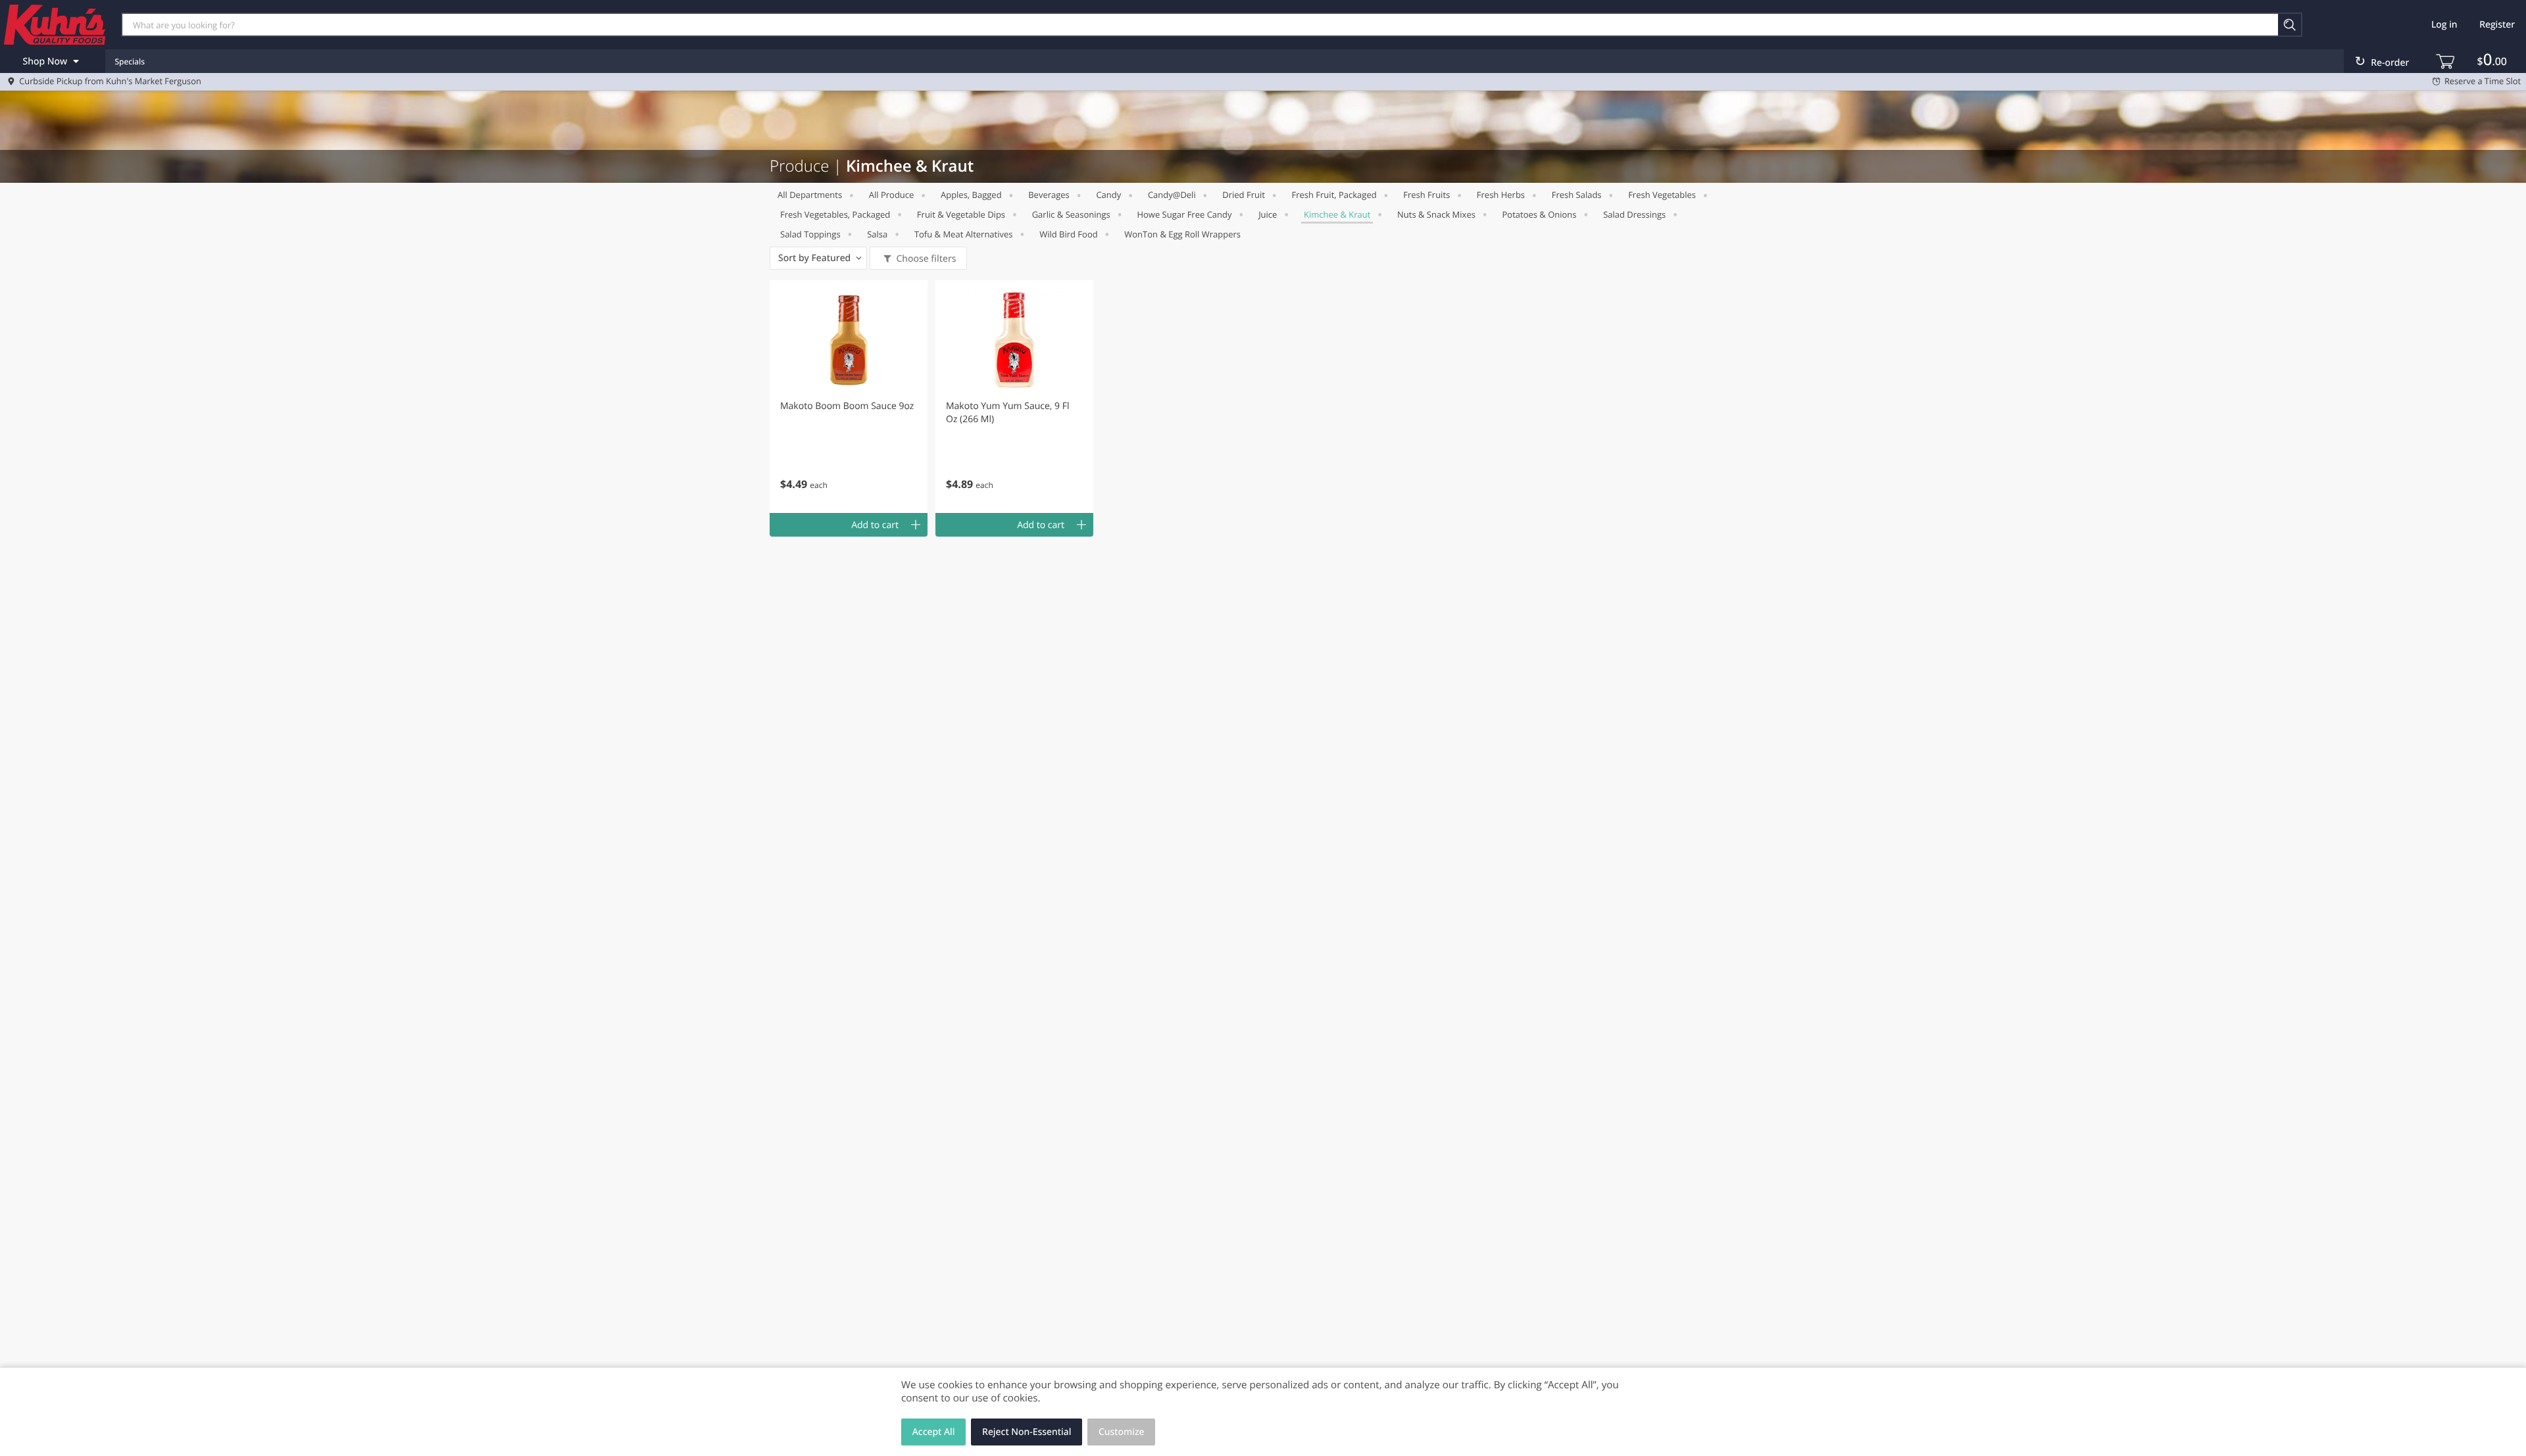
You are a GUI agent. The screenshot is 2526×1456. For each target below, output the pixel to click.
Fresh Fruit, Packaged (1334, 195)
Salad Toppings (810, 234)
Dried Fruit (1244, 195)
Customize (1122, 1432)
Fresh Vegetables (1662, 195)
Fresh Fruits (1426, 195)
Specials (130, 61)
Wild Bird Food (1069, 234)
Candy (1108, 195)
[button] (849, 397)
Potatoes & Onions (1540, 214)
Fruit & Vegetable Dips (961, 214)
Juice (1268, 214)
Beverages (1049, 195)
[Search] (2290, 25)
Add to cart (875, 525)
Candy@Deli (1172, 195)
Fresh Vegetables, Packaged (835, 214)
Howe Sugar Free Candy (1184, 214)
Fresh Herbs (1501, 195)
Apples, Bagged (971, 195)
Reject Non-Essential (1027, 1432)
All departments (810, 195)
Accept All (934, 1432)
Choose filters (926, 259)
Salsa (877, 234)
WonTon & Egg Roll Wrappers (1182, 234)
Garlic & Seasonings (1071, 214)
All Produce (892, 195)
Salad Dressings (1634, 214)
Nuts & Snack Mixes (1436, 214)
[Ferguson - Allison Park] (55, 24)
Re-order (2390, 63)
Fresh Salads (1577, 195)
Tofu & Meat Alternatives (964, 234)
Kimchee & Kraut (1337, 214)
